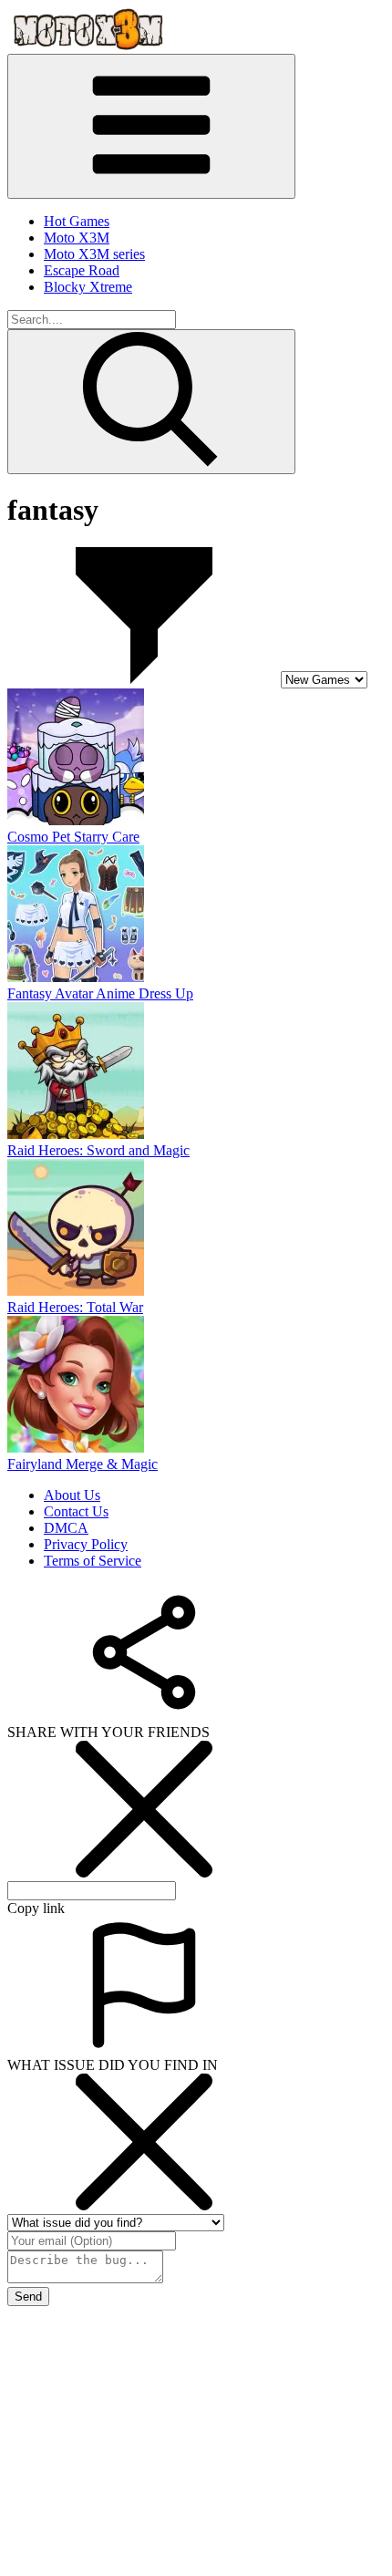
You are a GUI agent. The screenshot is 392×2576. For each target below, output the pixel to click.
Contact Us (76, 1511)
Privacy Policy (86, 1544)
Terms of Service (93, 1561)
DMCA (66, 1528)
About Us (72, 1495)
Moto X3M (77, 238)
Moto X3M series (94, 254)
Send (28, 2297)
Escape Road (82, 270)
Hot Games (77, 221)
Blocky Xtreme (88, 287)
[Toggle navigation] (151, 126)
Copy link (36, 1908)
